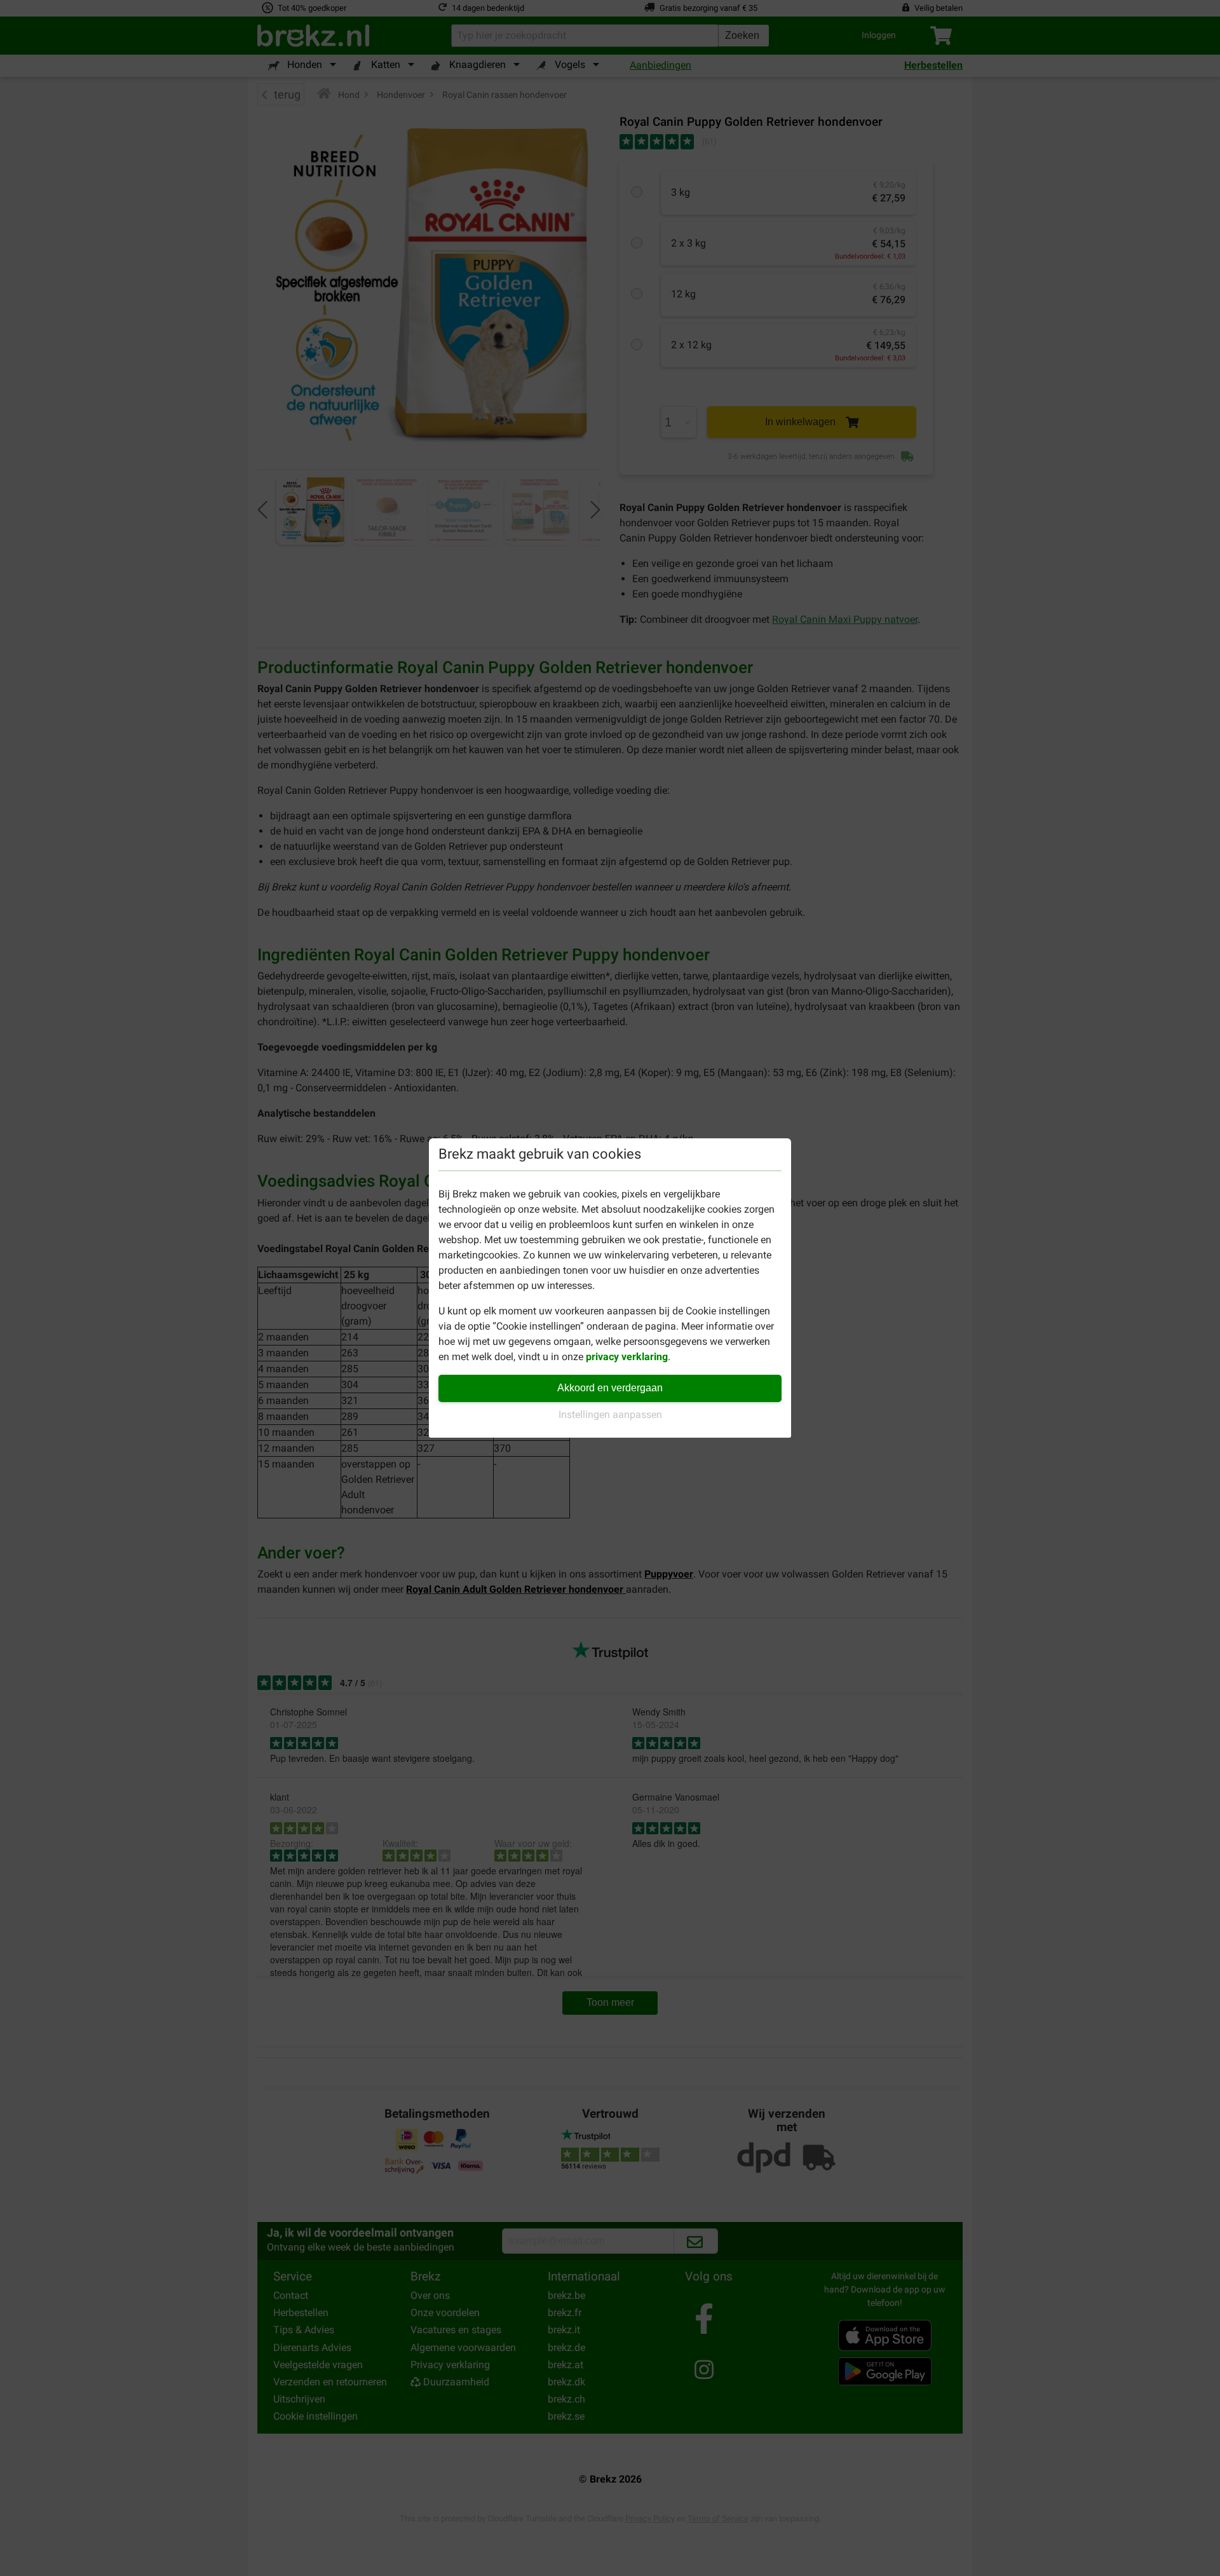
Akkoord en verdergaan (610, 1388)
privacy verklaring (627, 1357)
